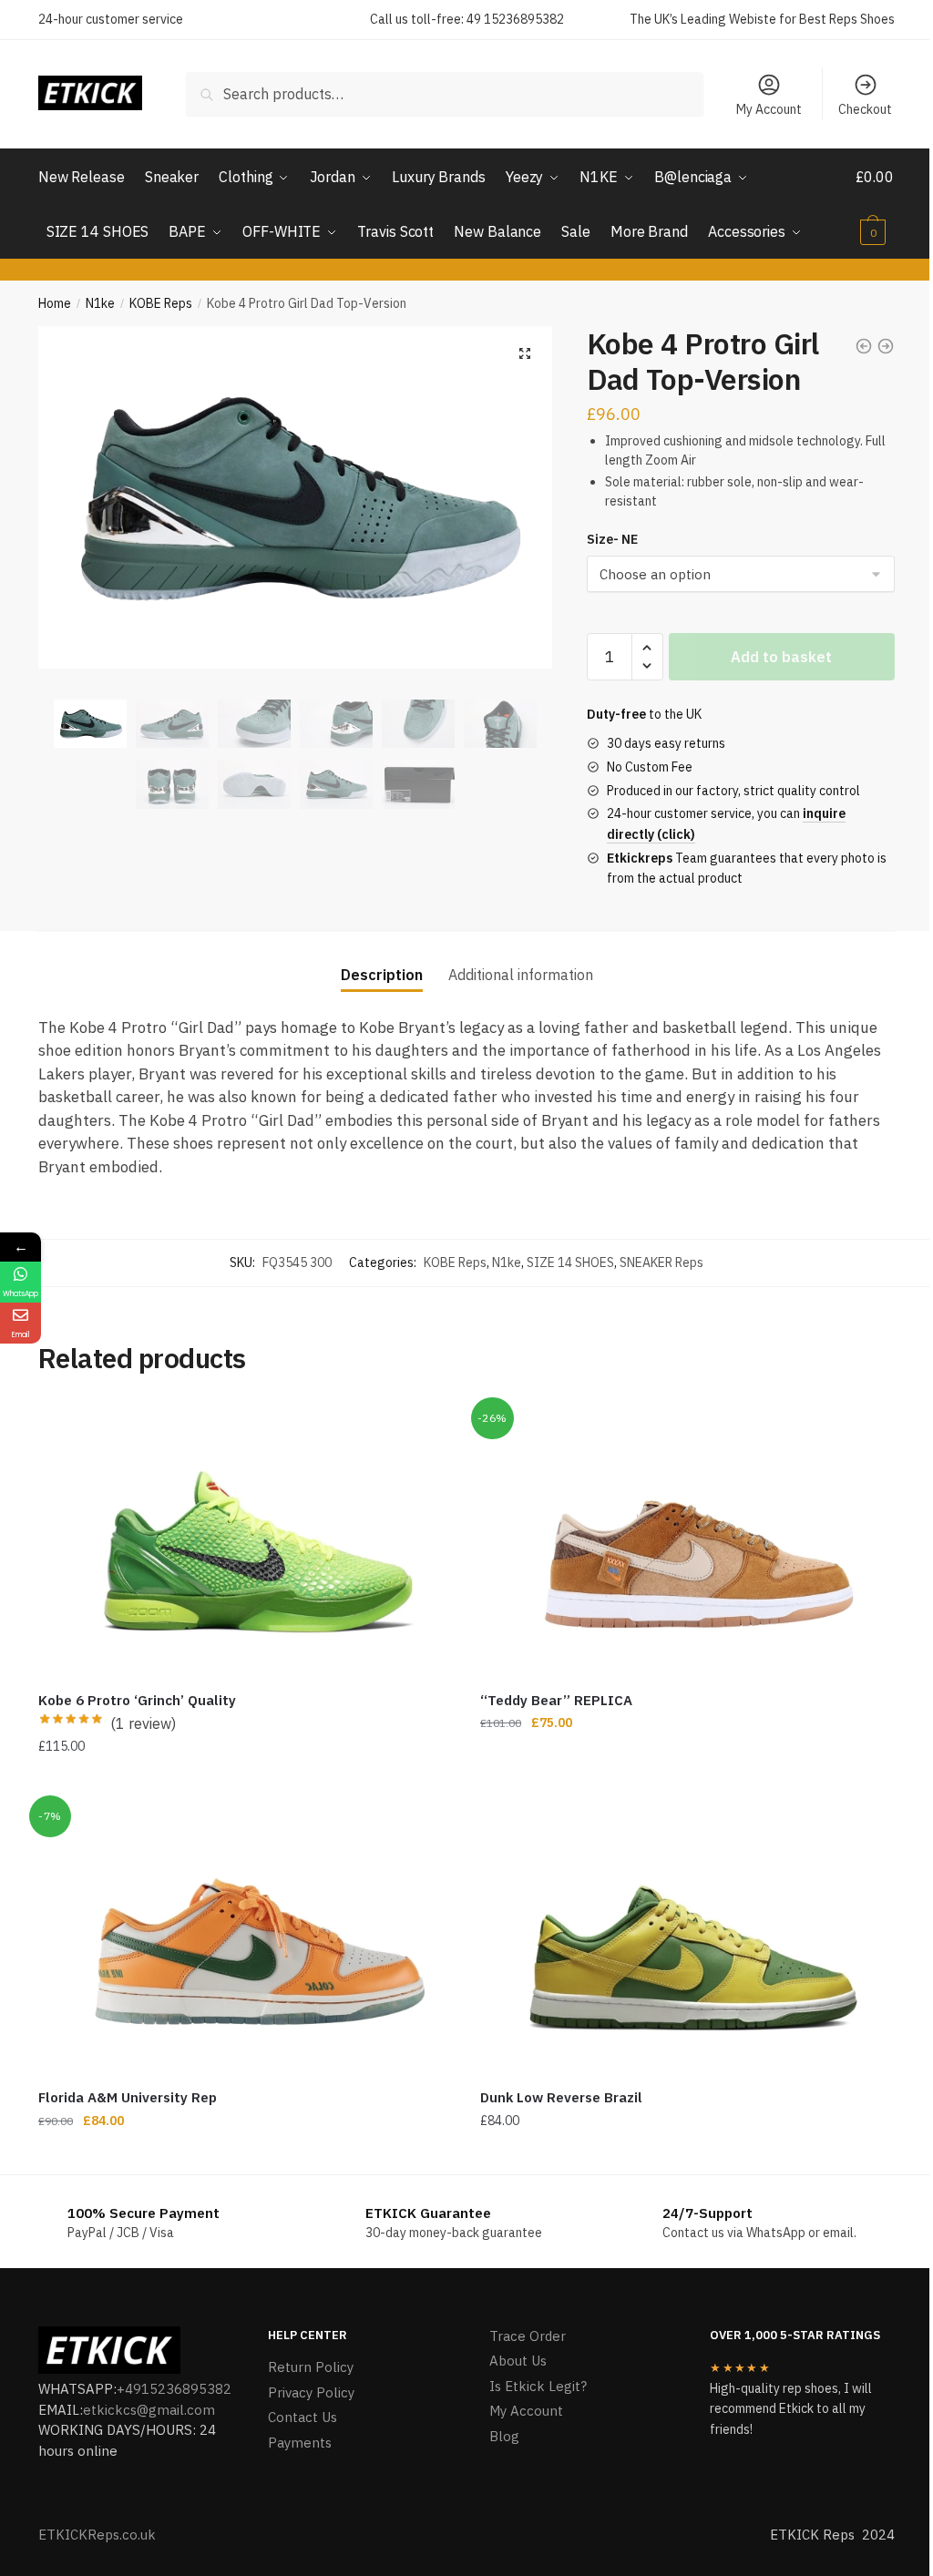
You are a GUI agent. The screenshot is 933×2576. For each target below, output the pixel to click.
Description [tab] (382, 975)
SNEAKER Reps (661, 1262)
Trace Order (528, 2336)
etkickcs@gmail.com (149, 2410)
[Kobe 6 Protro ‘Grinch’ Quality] (246, 1540)
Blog (504, 2436)
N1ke (100, 303)
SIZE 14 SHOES (570, 1262)
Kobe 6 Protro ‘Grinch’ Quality (137, 1700)
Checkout (865, 109)
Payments (300, 2443)
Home (55, 303)
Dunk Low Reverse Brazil (561, 2097)
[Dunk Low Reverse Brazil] (687, 1938)
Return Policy (311, 2367)
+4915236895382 (174, 2389)
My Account (769, 109)
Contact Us (302, 2417)
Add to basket (781, 657)
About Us (518, 2361)
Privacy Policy (311, 2392)
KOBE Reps (161, 303)
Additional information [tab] (521, 975)
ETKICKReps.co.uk (97, 2535)
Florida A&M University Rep (128, 2097)
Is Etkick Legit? (538, 2386)
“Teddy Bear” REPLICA (556, 1700)
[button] (525, 353)
